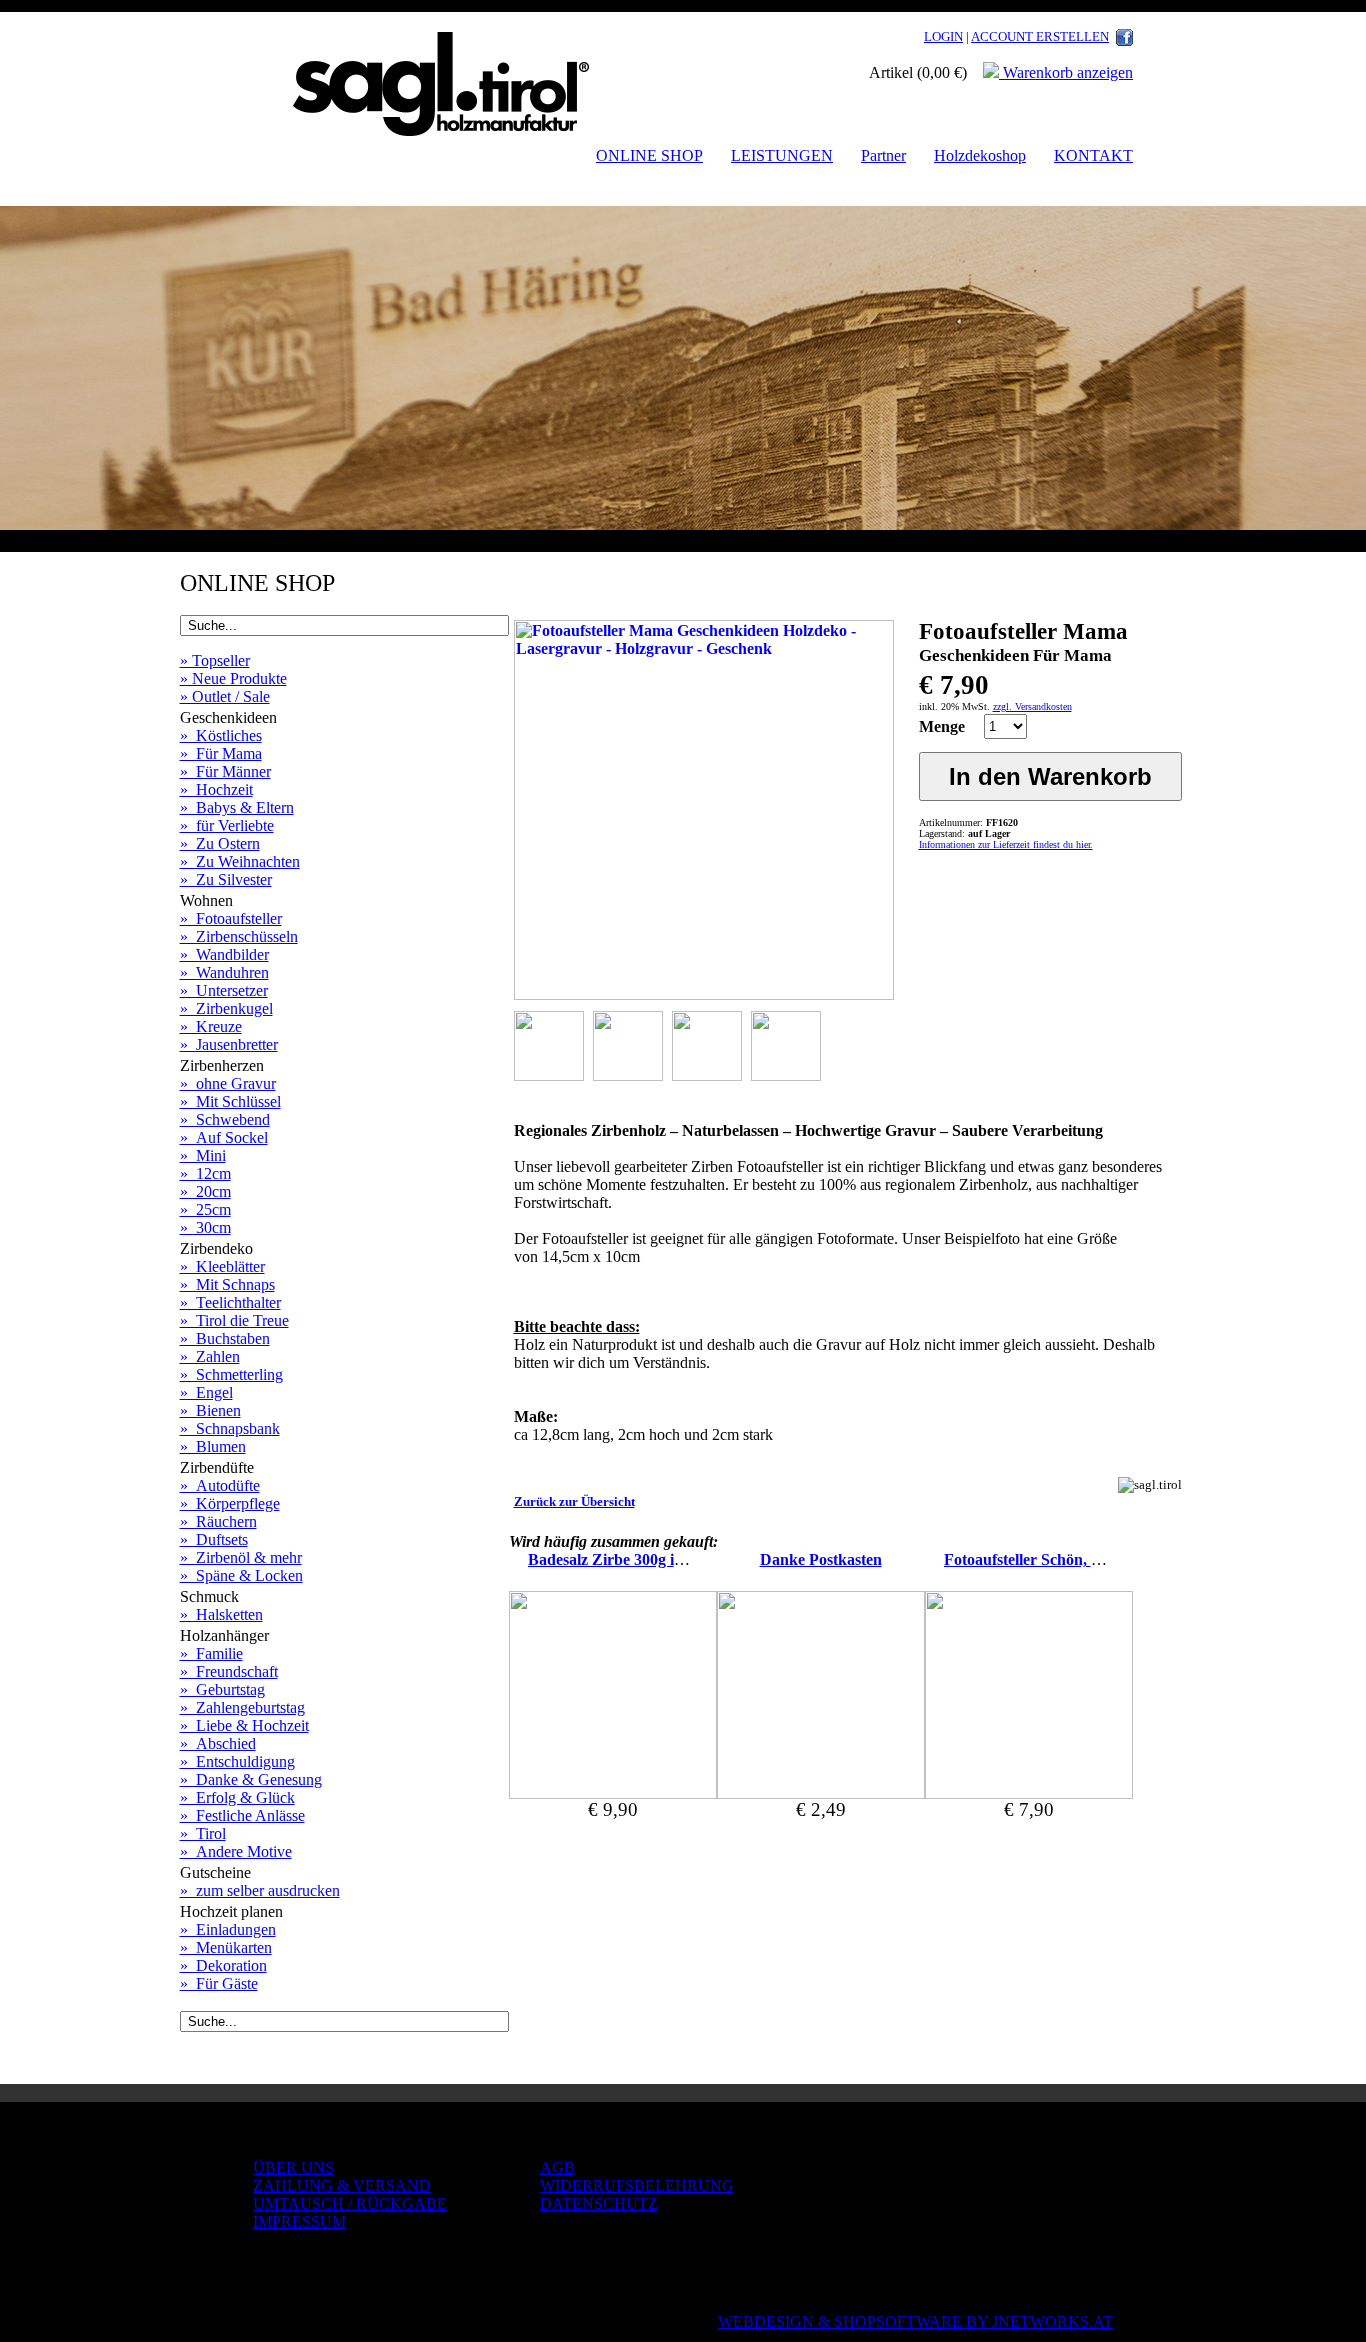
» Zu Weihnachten (240, 861)
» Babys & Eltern (237, 807)
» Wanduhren (224, 972)
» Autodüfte (220, 1485)
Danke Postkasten (821, 1559)
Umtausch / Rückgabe (350, 2203)
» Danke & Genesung (251, 1779)
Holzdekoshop (980, 155)
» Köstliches (221, 735)
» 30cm (205, 1227)
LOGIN (943, 36)
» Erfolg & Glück (237, 1797)
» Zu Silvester (226, 879)
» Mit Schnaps (227, 1284)
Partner (883, 155)
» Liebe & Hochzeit (244, 1725)
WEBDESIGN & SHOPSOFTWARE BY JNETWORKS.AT (915, 2321)
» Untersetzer (224, 990)
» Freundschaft (229, 1671)
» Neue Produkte (233, 678)
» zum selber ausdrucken (260, 1890)
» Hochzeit (216, 789)
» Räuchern (218, 1521)
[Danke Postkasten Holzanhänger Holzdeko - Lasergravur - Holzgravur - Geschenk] (821, 1793)
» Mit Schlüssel (230, 1101)
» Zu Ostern (220, 843)
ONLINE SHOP (649, 155)
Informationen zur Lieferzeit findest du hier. (1006, 844)
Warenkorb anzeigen (1066, 72)
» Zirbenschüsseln (239, 936)
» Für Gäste (219, 1983)
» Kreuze (211, 1026)
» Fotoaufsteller (231, 918)
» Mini (203, 1155)
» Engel (206, 1392)
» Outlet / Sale (225, 696)
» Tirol (203, 1833)
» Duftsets (214, 1539)
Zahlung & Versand (342, 2185)
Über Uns (293, 2167)
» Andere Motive (236, 1851)
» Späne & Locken (241, 1575)
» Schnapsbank (230, 1428)
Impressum (299, 2221)
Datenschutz (599, 2203)
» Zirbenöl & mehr (241, 1557)
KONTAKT (1093, 155)
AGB (557, 2167)
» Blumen (213, 1446)
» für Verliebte (227, 825)
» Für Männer (225, 771)
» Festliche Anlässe (242, 1815)
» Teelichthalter (230, 1302)
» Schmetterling (231, 1374)
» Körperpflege (230, 1503)
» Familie (211, 1653)
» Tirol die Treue (234, 1320)
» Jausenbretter (229, 1044)
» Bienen (210, 1410)
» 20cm (205, 1191)
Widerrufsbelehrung (637, 2185)
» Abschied (218, 1743)
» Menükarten (226, 1947)
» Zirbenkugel (226, 1008)
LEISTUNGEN (782, 155)
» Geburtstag (222, 1689)
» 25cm (205, 1209)
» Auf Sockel (224, 1137)
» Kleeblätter (222, 1266)
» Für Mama (221, 753)
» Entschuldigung (237, 1761)
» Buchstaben (225, 1338)
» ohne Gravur (228, 1083)
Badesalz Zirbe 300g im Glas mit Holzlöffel (671, 1559)
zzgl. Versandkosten (1032, 706)
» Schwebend (225, 1119)
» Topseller (215, 660)
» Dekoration (223, 1965)
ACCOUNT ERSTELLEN (1040, 36)
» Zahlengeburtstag (242, 1707)
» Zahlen (210, 1356)
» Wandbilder (224, 954)
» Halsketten (221, 1614)
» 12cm (205, 1173)
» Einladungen (228, 1929)
